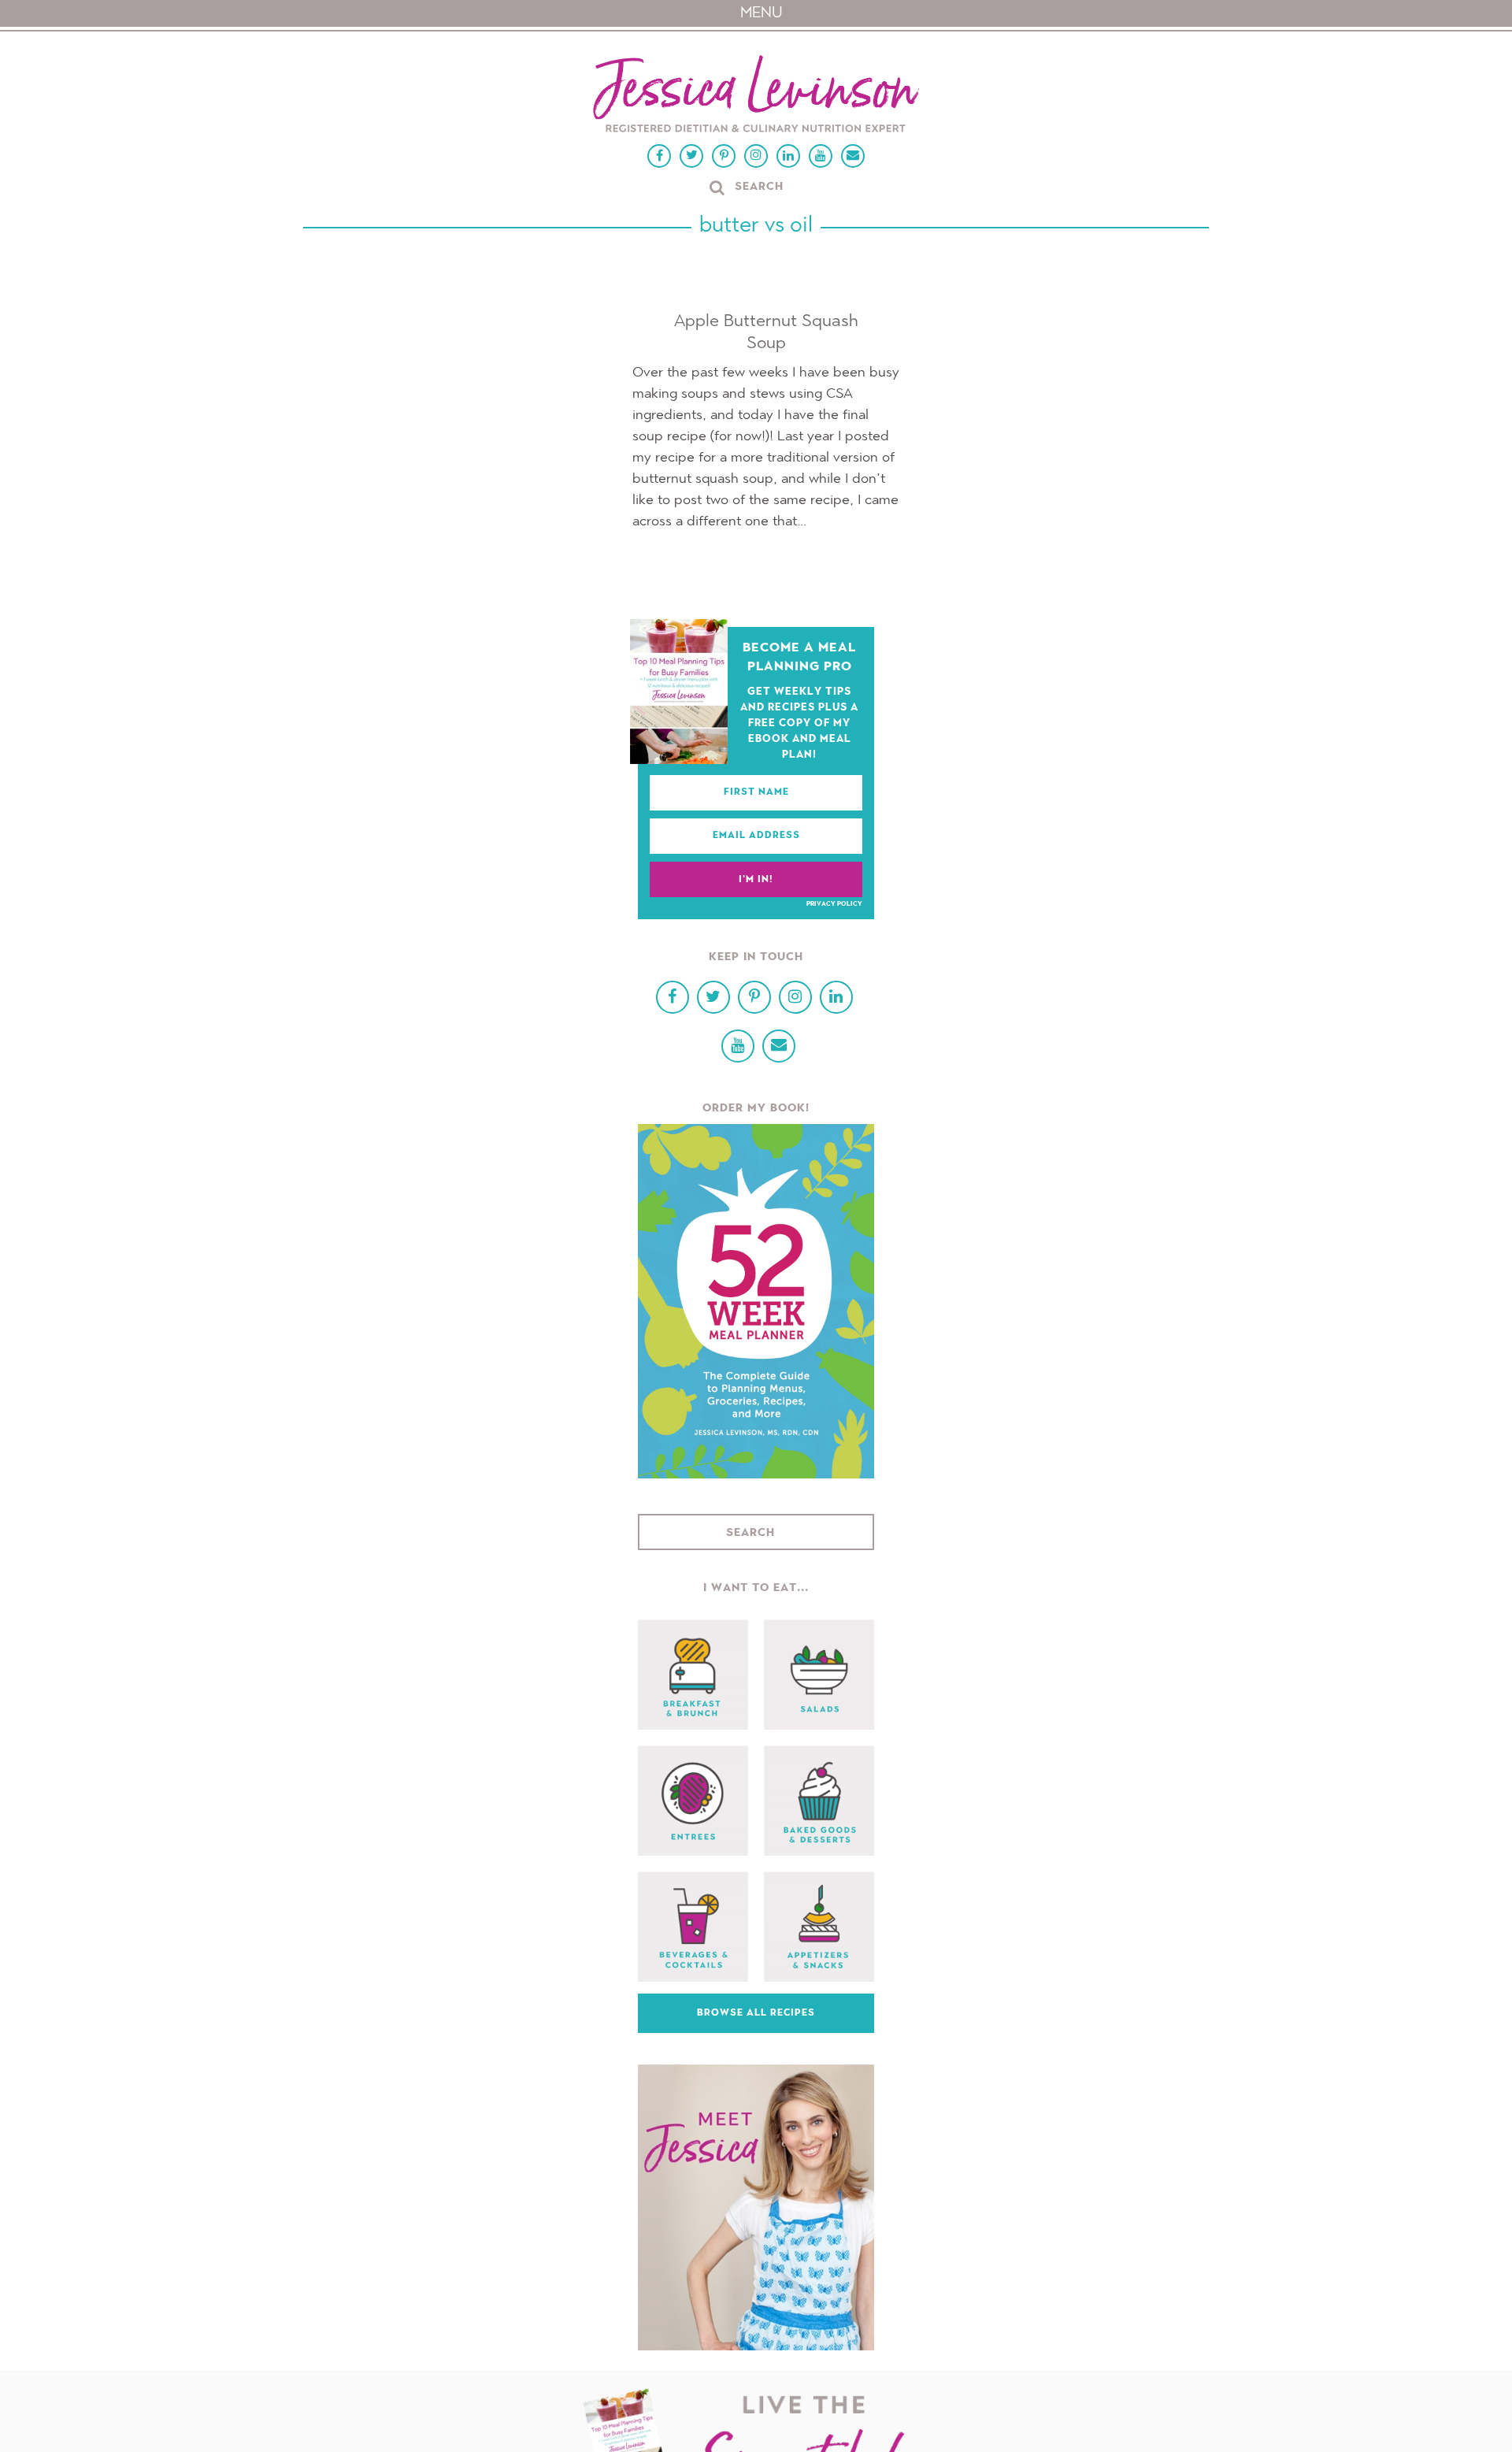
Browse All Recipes (756, 2013)
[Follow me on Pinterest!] (724, 156)
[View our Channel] (821, 156)
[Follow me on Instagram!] (756, 156)
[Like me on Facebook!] (659, 156)
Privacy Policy (834, 904)
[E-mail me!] (853, 156)
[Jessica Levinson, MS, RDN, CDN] (756, 96)
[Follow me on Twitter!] (691, 156)
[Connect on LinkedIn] (788, 156)
